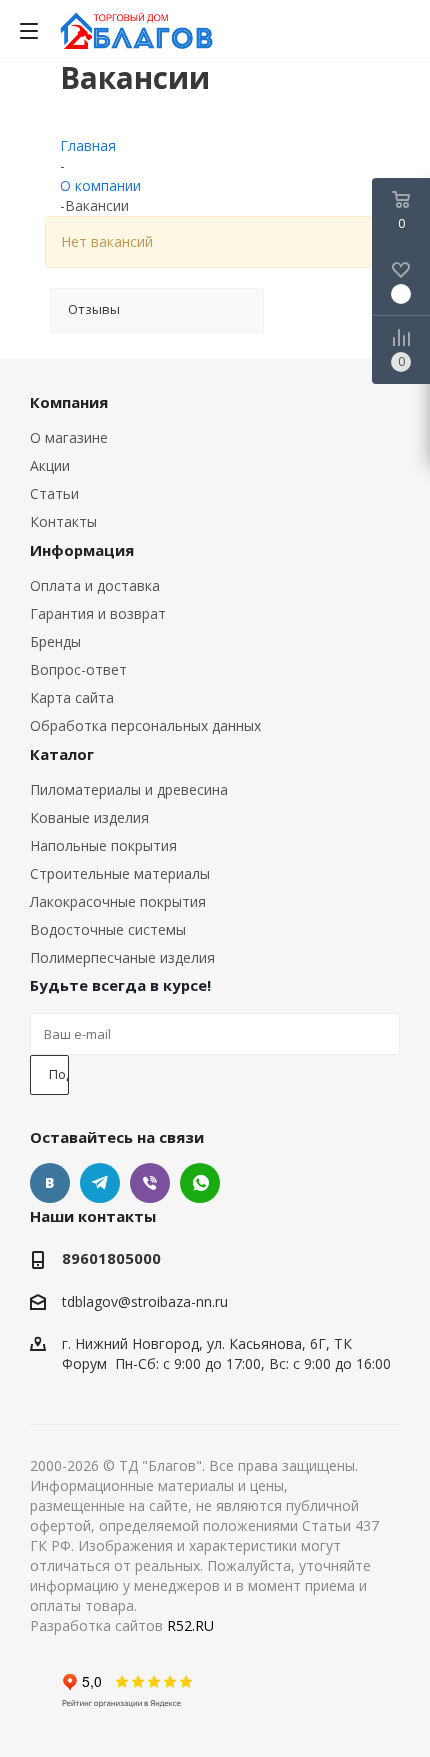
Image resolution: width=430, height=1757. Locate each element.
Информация (82, 550)
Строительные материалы (120, 873)
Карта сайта (72, 697)
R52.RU (190, 1625)
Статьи (54, 493)
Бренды (55, 641)
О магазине (69, 437)
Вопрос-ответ (78, 669)
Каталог (62, 754)
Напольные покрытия (103, 845)
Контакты (63, 521)
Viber (150, 1183)
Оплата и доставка (95, 585)
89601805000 (111, 1258)
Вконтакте (50, 1183)
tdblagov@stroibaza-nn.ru (145, 1301)
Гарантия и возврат (98, 613)
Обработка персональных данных (145, 725)
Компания (69, 402)
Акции (50, 465)
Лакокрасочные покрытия (118, 901)
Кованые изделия (89, 817)
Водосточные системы (108, 929)
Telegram (100, 1183)
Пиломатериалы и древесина (129, 789)
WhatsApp (200, 1183)
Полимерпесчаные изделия (122, 957)
